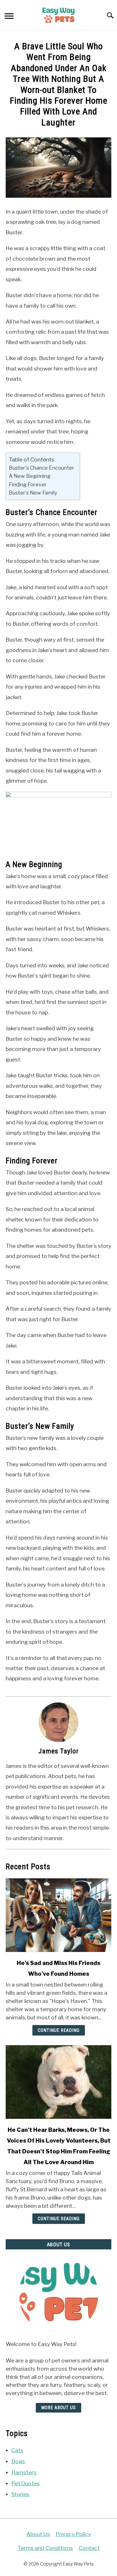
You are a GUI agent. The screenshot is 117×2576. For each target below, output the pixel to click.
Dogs (18, 2461)
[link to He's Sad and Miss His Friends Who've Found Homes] (58, 1915)
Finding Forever (28, 484)
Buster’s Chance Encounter (41, 468)
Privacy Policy (73, 2534)
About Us (38, 2534)
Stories (20, 2494)
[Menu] (9, 17)
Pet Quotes (26, 2483)
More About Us (58, 2408)
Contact (89, 2548)
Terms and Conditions (45, 2548)
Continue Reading (59, 2030)
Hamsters (24, 2472)
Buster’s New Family (33, 493)
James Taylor (58, 1751)
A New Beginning (30, 476)
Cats (17, 2450)
